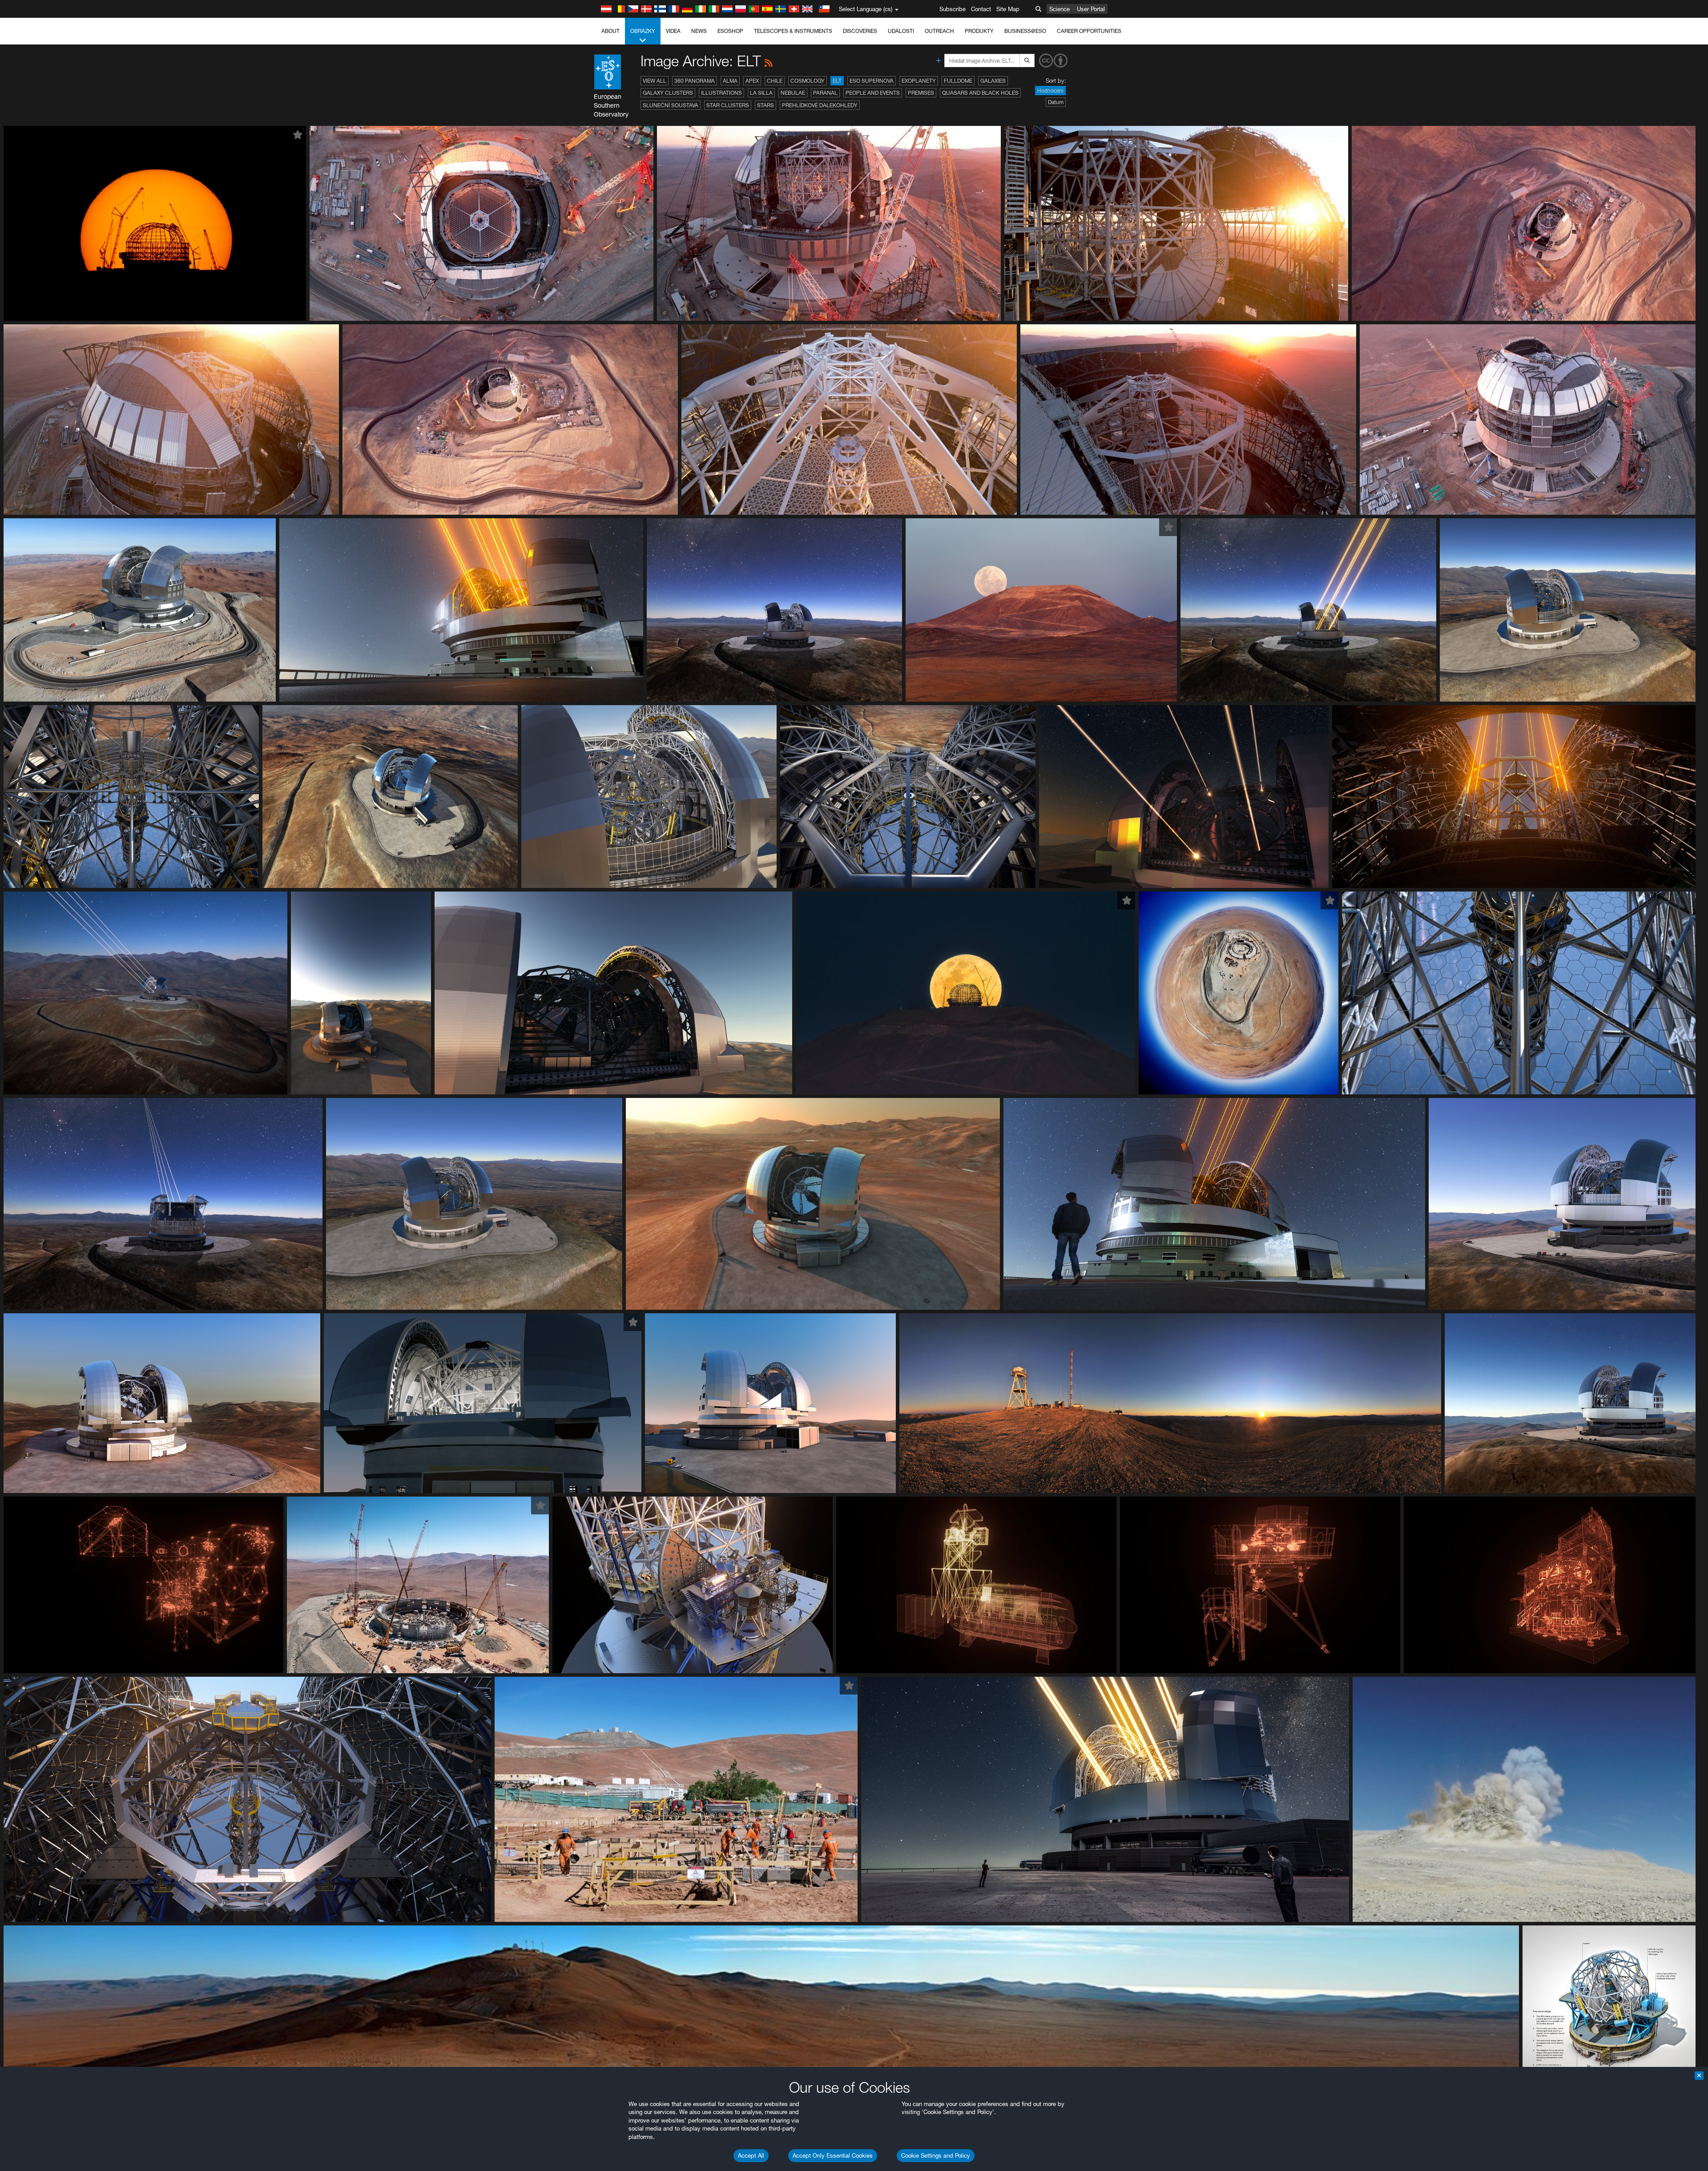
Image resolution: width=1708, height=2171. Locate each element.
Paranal (825, 93)
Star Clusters (728, 105)
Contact (981, 9)
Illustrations (721, 93)
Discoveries (860, 31)
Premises (921, 93)
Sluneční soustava (671, 105)
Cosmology (808, 81)
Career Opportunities (1089, 31)
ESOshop (730, 31)
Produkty (979, 31)
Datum (1056, 102)
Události (901, 31)
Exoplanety (919, 81)
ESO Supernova (872, 81)
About (610, 31)
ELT (837, 81)
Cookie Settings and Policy (936, 2155)
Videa (673, 31)
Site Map (1008, 9)
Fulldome (958, 81)
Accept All (751, 2155)
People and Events (873, 93)
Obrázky (643, 31)
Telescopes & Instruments (793, 31)
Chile (775, 81)
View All (655, 81)
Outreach (939, 31)
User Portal (1091, 9)
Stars (765, 105)
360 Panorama (695, 81)
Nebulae (793, 93)
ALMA (730, 81)
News (699, 31)
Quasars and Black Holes (980, 93)
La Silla (761, 93)
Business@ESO (1025, 31)
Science (1059, 9)
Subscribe (953, 9)
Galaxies (993, 81)
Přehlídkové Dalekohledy (820, 105)
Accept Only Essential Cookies (833, 2155)
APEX (752, 81)
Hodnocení (1050, 91)
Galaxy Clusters (668, 93)
